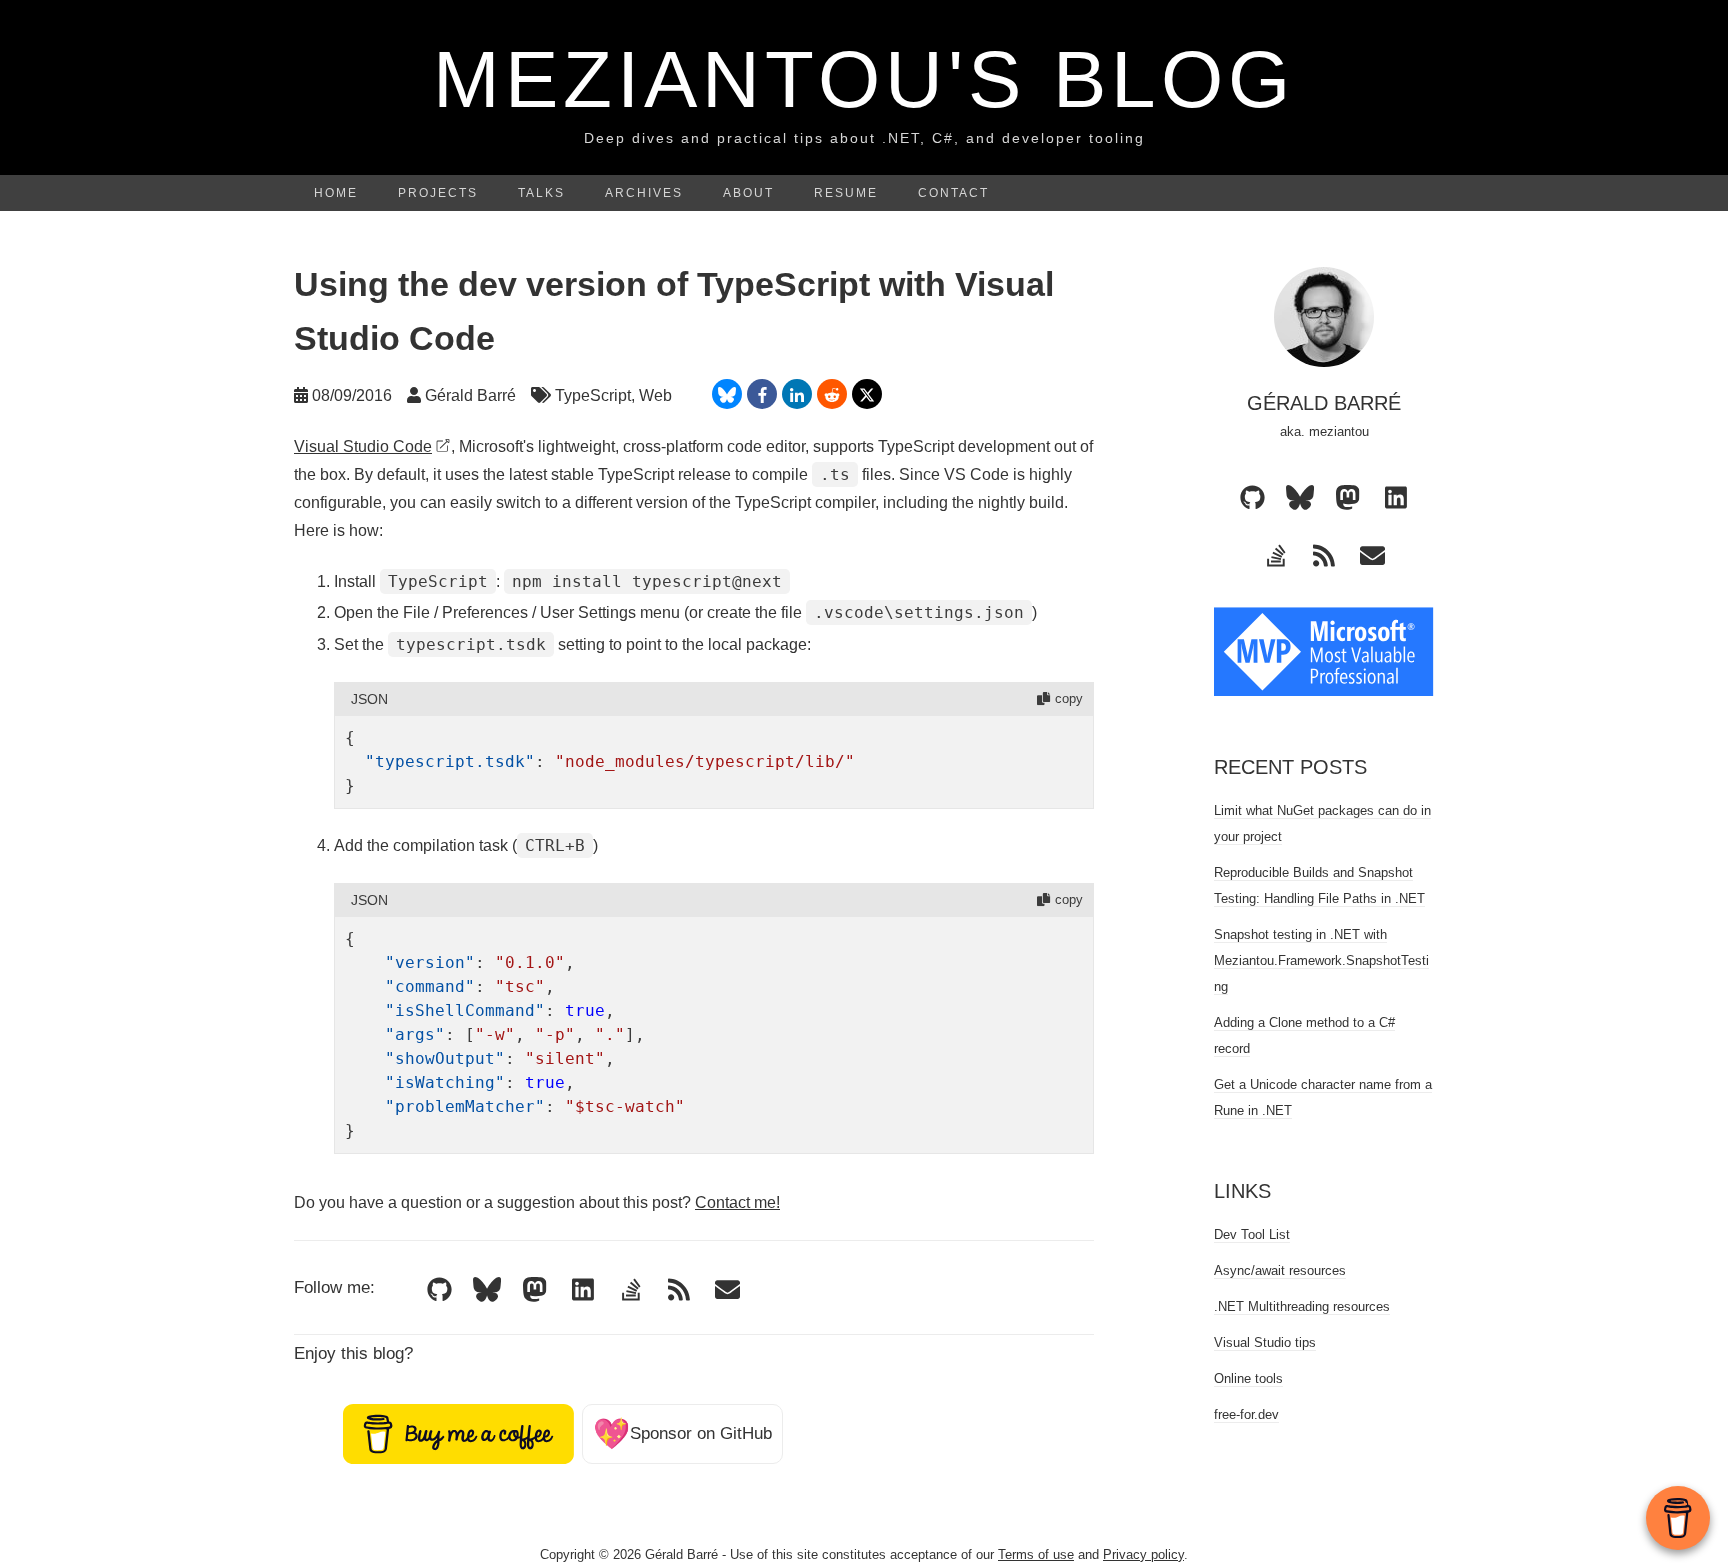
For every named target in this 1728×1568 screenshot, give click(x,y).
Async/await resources (1280, 1270)
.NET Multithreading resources (1302, 1306)
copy (1069, 698)
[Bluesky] (487, 1289)
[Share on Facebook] (762, 394)
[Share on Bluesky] (727, 394)
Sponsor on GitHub (682, 1433)
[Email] (727, 1289)
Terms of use (1036, 1554)
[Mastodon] (535, 1289)
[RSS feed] (679, 1289)
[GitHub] (439, 1289)
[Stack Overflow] (631, 1289)
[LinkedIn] (583, 1289)
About (748, 193)
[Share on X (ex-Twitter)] (867, 394)
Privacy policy (1143, 1554)
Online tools (1248, 1378)
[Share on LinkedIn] (797, 394)
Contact (953, 193)
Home (336, 193)
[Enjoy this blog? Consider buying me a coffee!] (458, 1432)
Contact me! (737, 1202)
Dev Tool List (1252, 1234)
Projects (438, 193)
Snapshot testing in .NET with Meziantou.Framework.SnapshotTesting (1321, 960)
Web (655, 395)
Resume (846, 193)
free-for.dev (1246, 1414)
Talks (541, 193)
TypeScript (593, 395)
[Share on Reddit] (832, 394)
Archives (644, 193)
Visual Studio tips (1265, 1342)
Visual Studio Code (363, 446)
